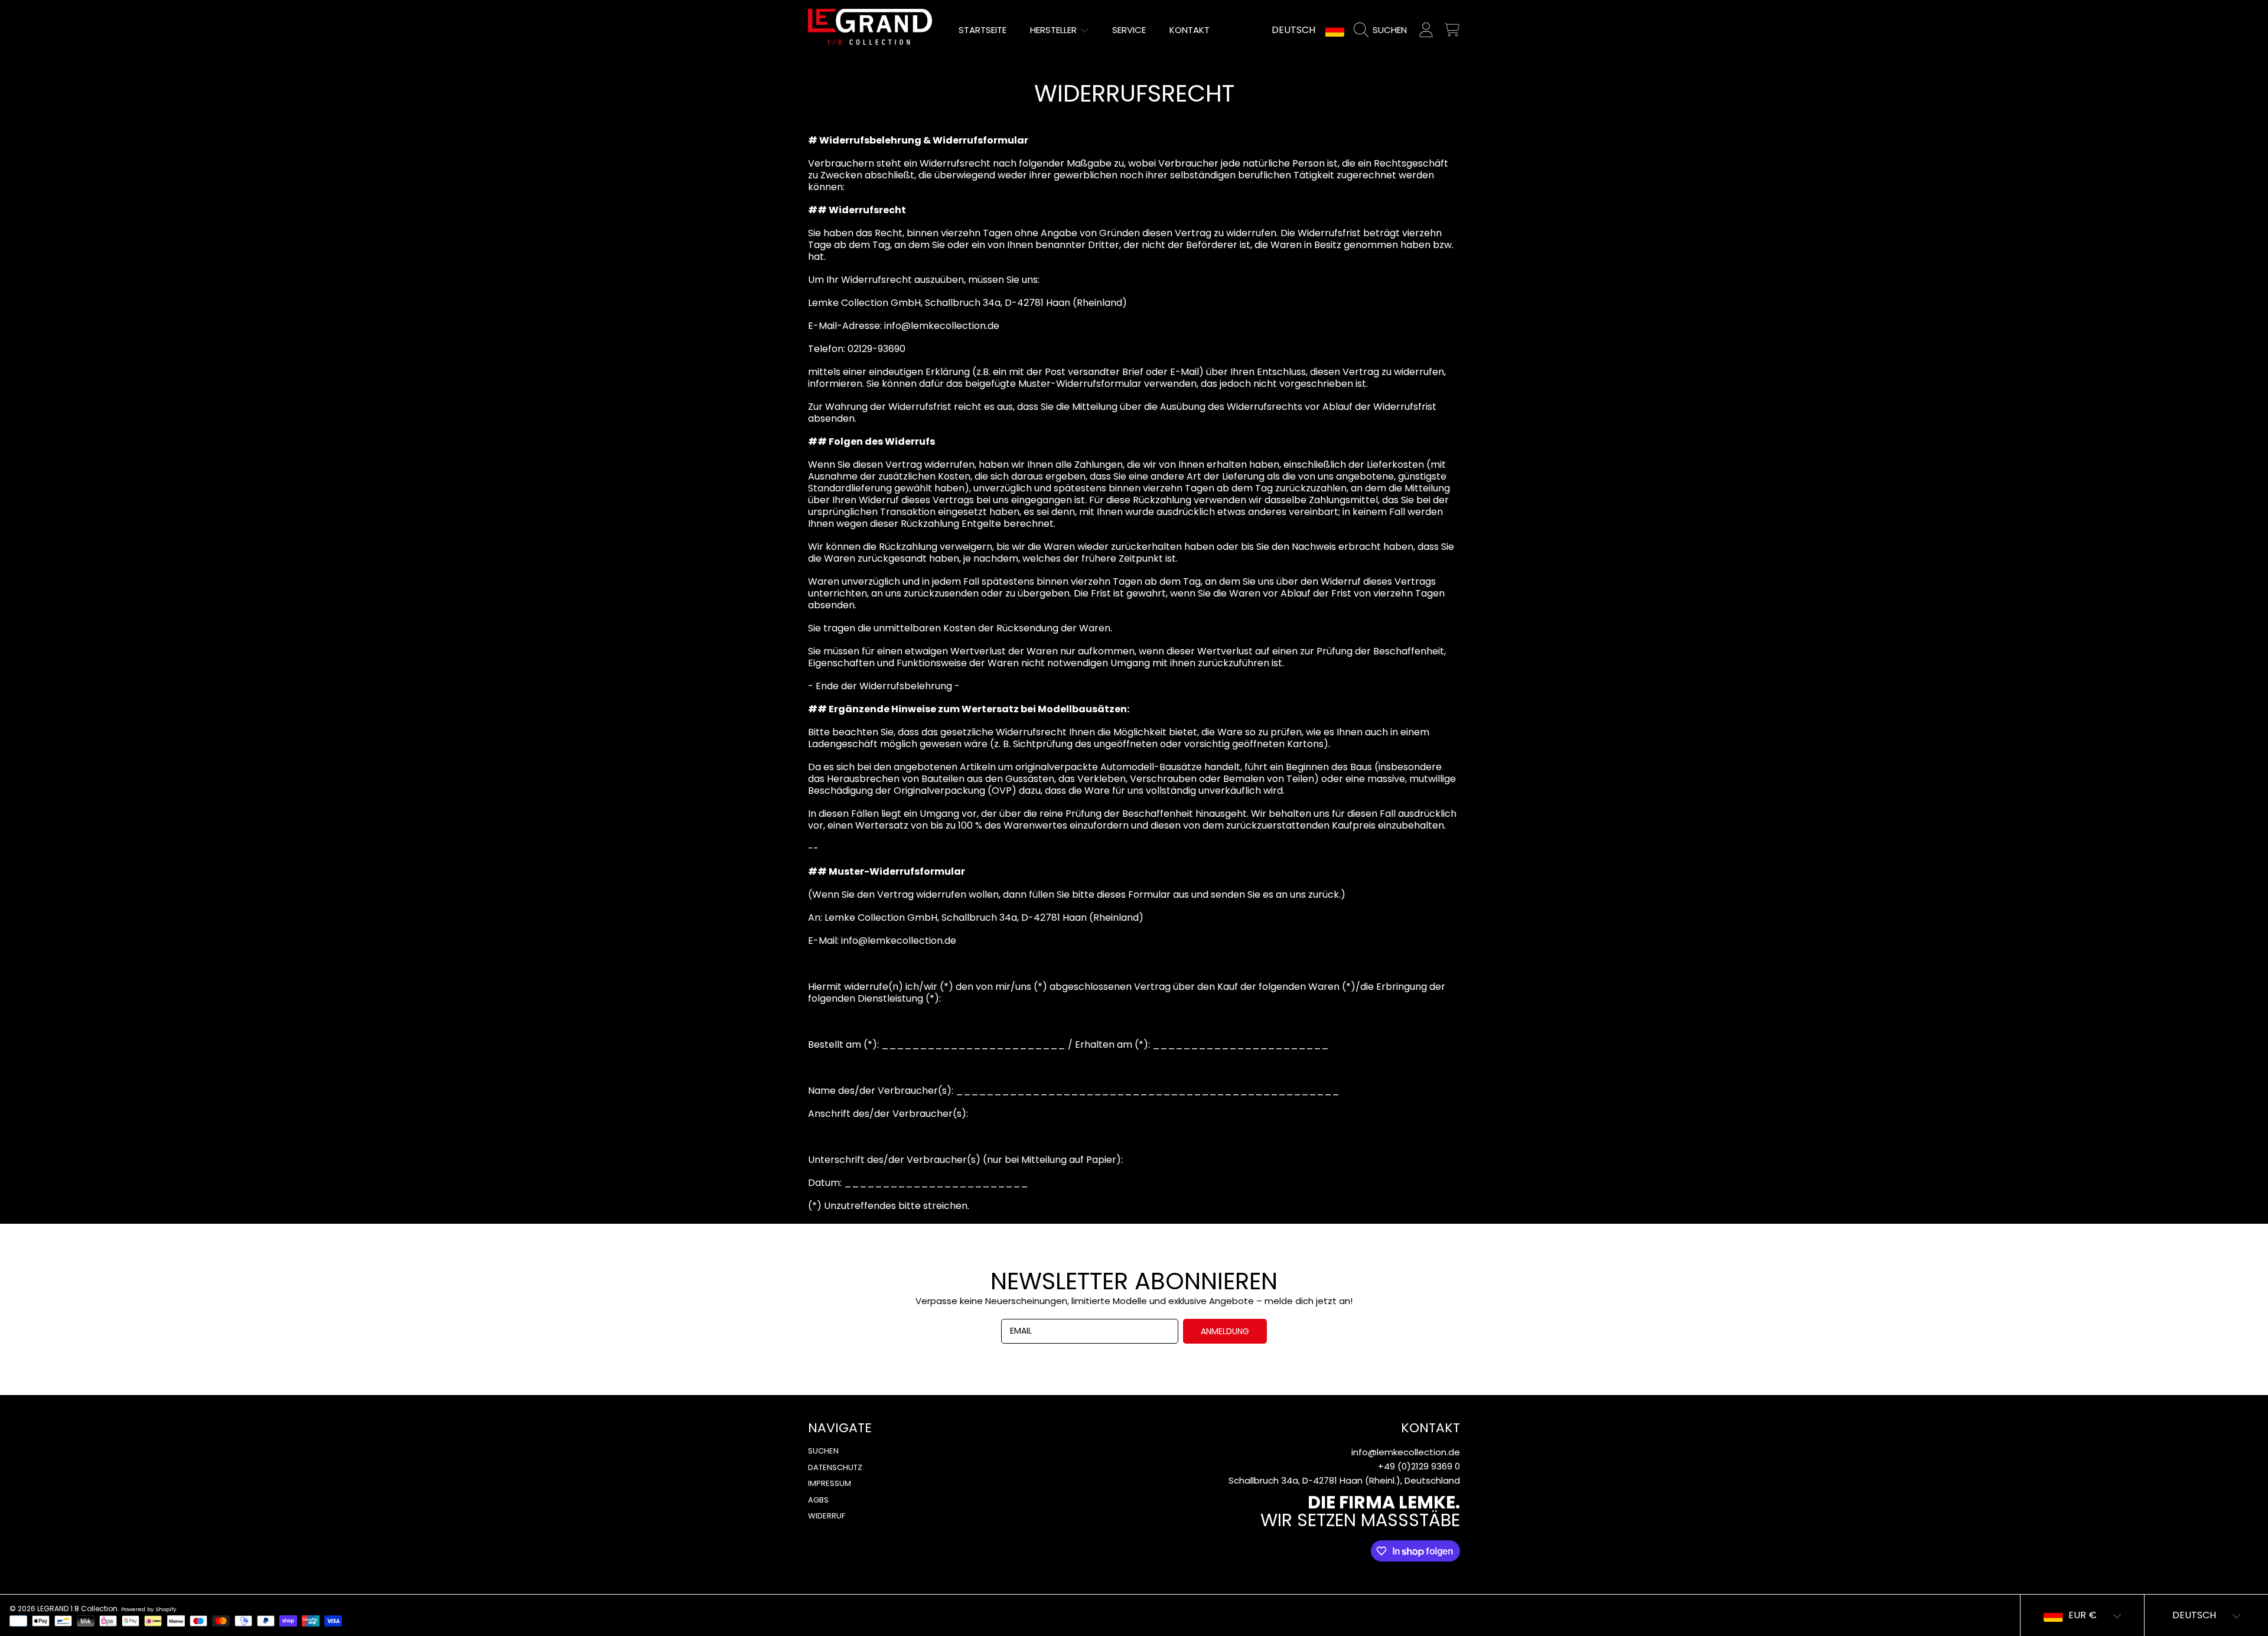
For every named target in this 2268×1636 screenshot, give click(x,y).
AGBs (818, 1500)
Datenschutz (835, 1467)
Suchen (823, 1451)
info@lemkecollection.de (1406, 1452)
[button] (1383, 30)
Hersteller (1055, 30)
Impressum (830, 1483)
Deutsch (1293, 30)
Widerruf (827, 1516)
